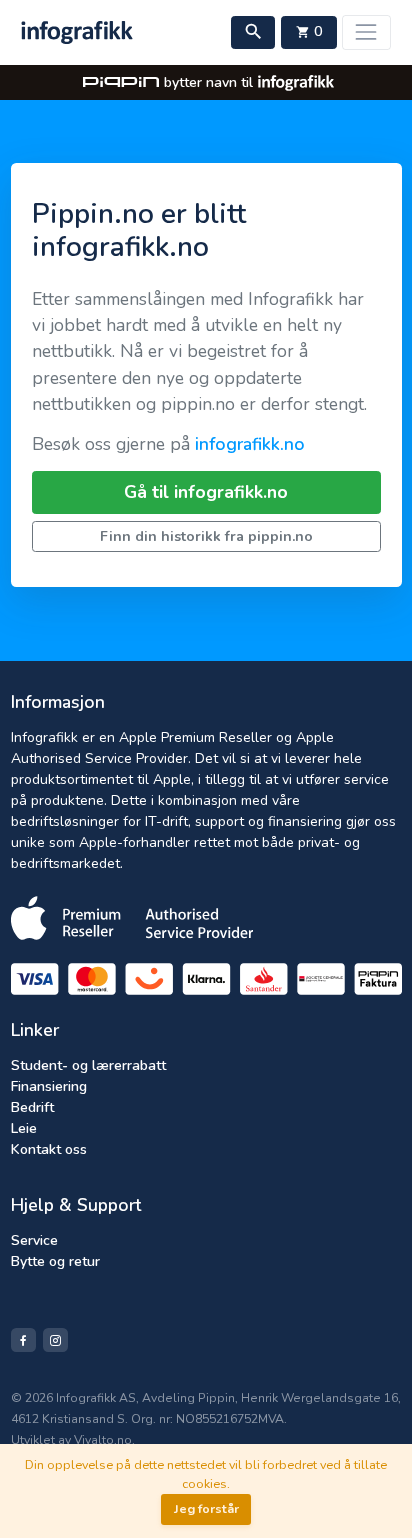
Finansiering (49, 1086)
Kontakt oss (49, 1149)
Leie (24, 1128)
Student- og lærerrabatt (88, 1065)
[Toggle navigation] (366, 32)
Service (34, 1240)
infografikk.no (250, 444)
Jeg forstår (206, 1508)
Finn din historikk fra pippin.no (206, 536)
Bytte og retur (55, 1261)
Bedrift (32, 1107)
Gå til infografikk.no (206, 492)
